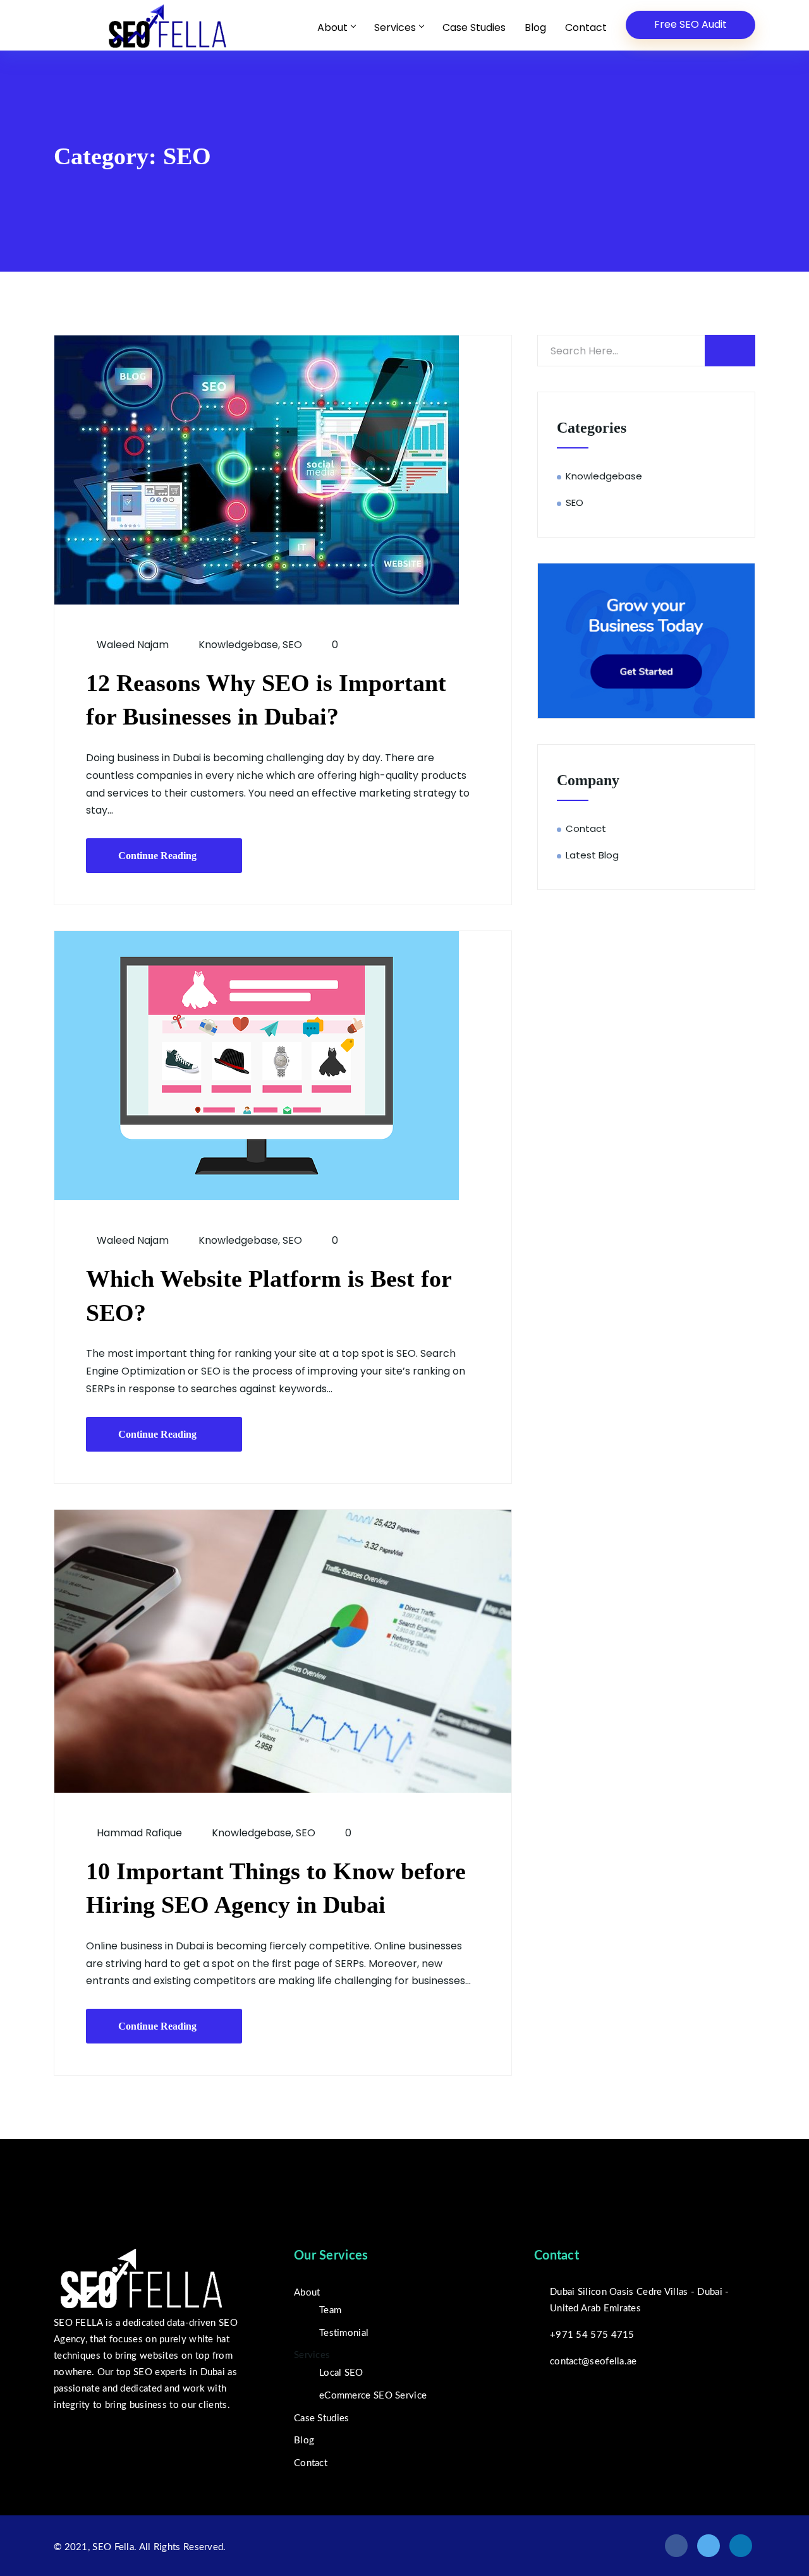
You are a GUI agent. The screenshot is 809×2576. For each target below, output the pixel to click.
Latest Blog (592, 855)
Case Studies (474, 27)
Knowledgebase (238, 645)
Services (395, 27)
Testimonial (344, 2333)
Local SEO (341, 2373)
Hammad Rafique (138, 1833)
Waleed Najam (131, 645)
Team (330, 2310)
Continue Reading (157, 856)
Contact (586, 27)
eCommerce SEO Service (373, 2396)
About (332, 27)
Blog (535, 27)
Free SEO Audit (690, 24)
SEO (292, 645)
